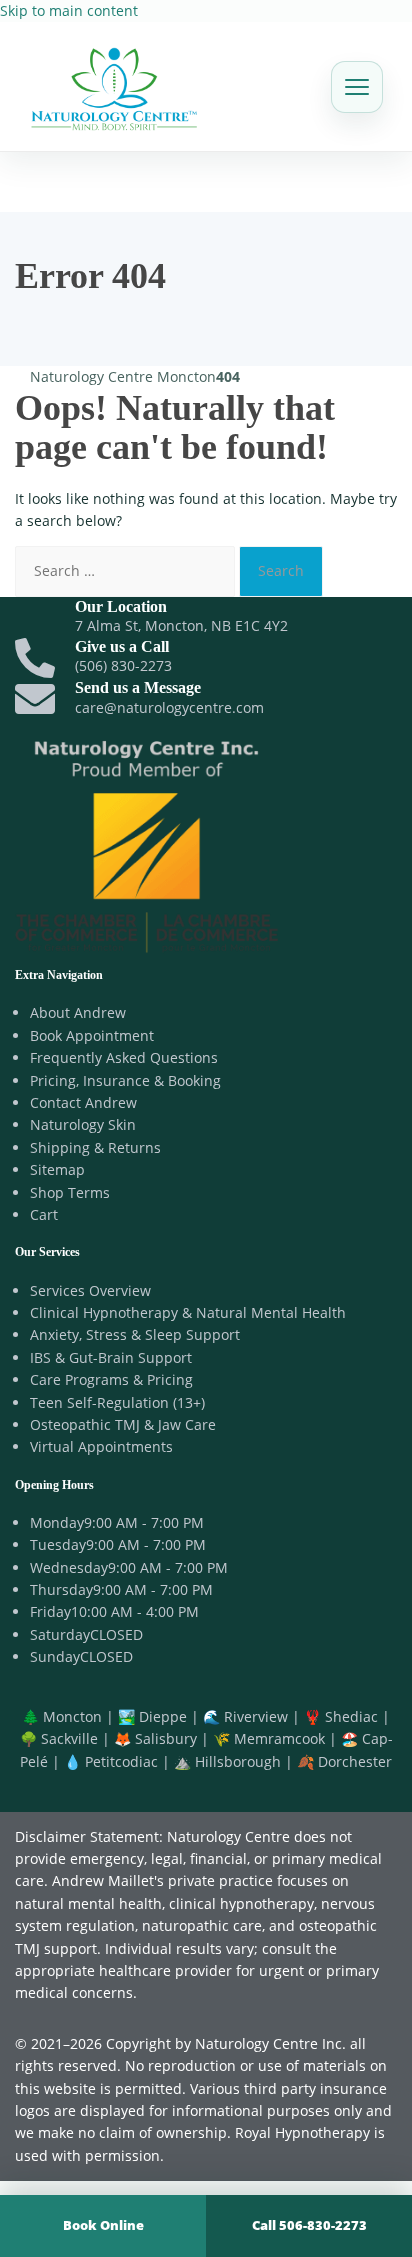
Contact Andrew (83, 1102)
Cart (44, 1214)
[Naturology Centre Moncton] (114, 86)
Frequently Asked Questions (124, 1057)
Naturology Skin (83, 1124)
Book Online (103, 2225)
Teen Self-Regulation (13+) (117, 1402)
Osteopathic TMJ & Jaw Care (123, 1424)
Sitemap (57, 1169)
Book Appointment (92, 1035)
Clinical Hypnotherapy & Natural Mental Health (188, 1312)
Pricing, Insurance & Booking (125, 1080)
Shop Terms (70, 1192)
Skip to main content (69, 10)
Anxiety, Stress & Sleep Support (135, 1334)
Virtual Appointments (101, 1446)
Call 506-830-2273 (309, 2225)
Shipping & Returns (95, 1147)
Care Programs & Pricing (111, 1379)
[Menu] (357, 87)
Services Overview (90, 1290)
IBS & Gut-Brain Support (111, 1357)
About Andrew (78, 1012)
